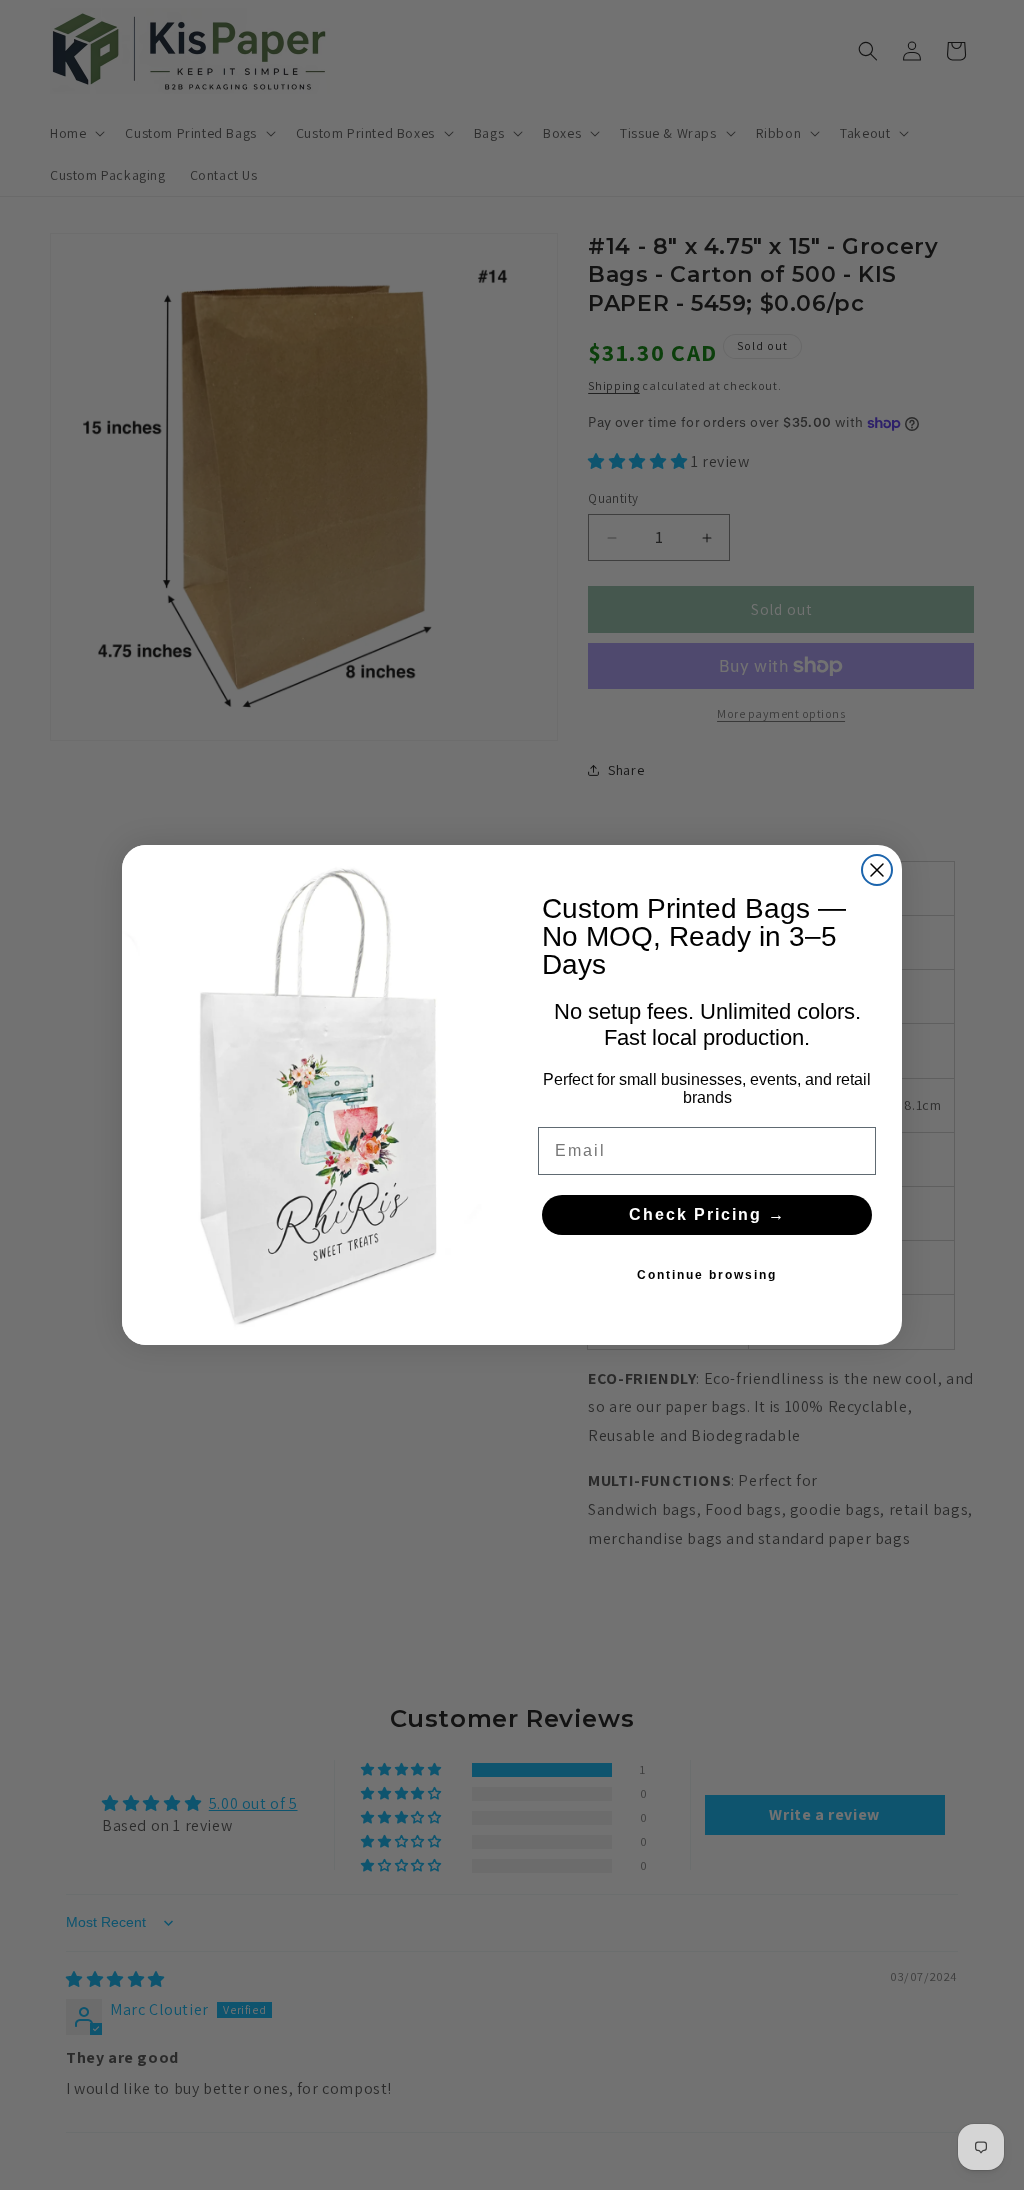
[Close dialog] (877, 870)
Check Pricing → (707, 1214)
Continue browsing (707, 1275)
